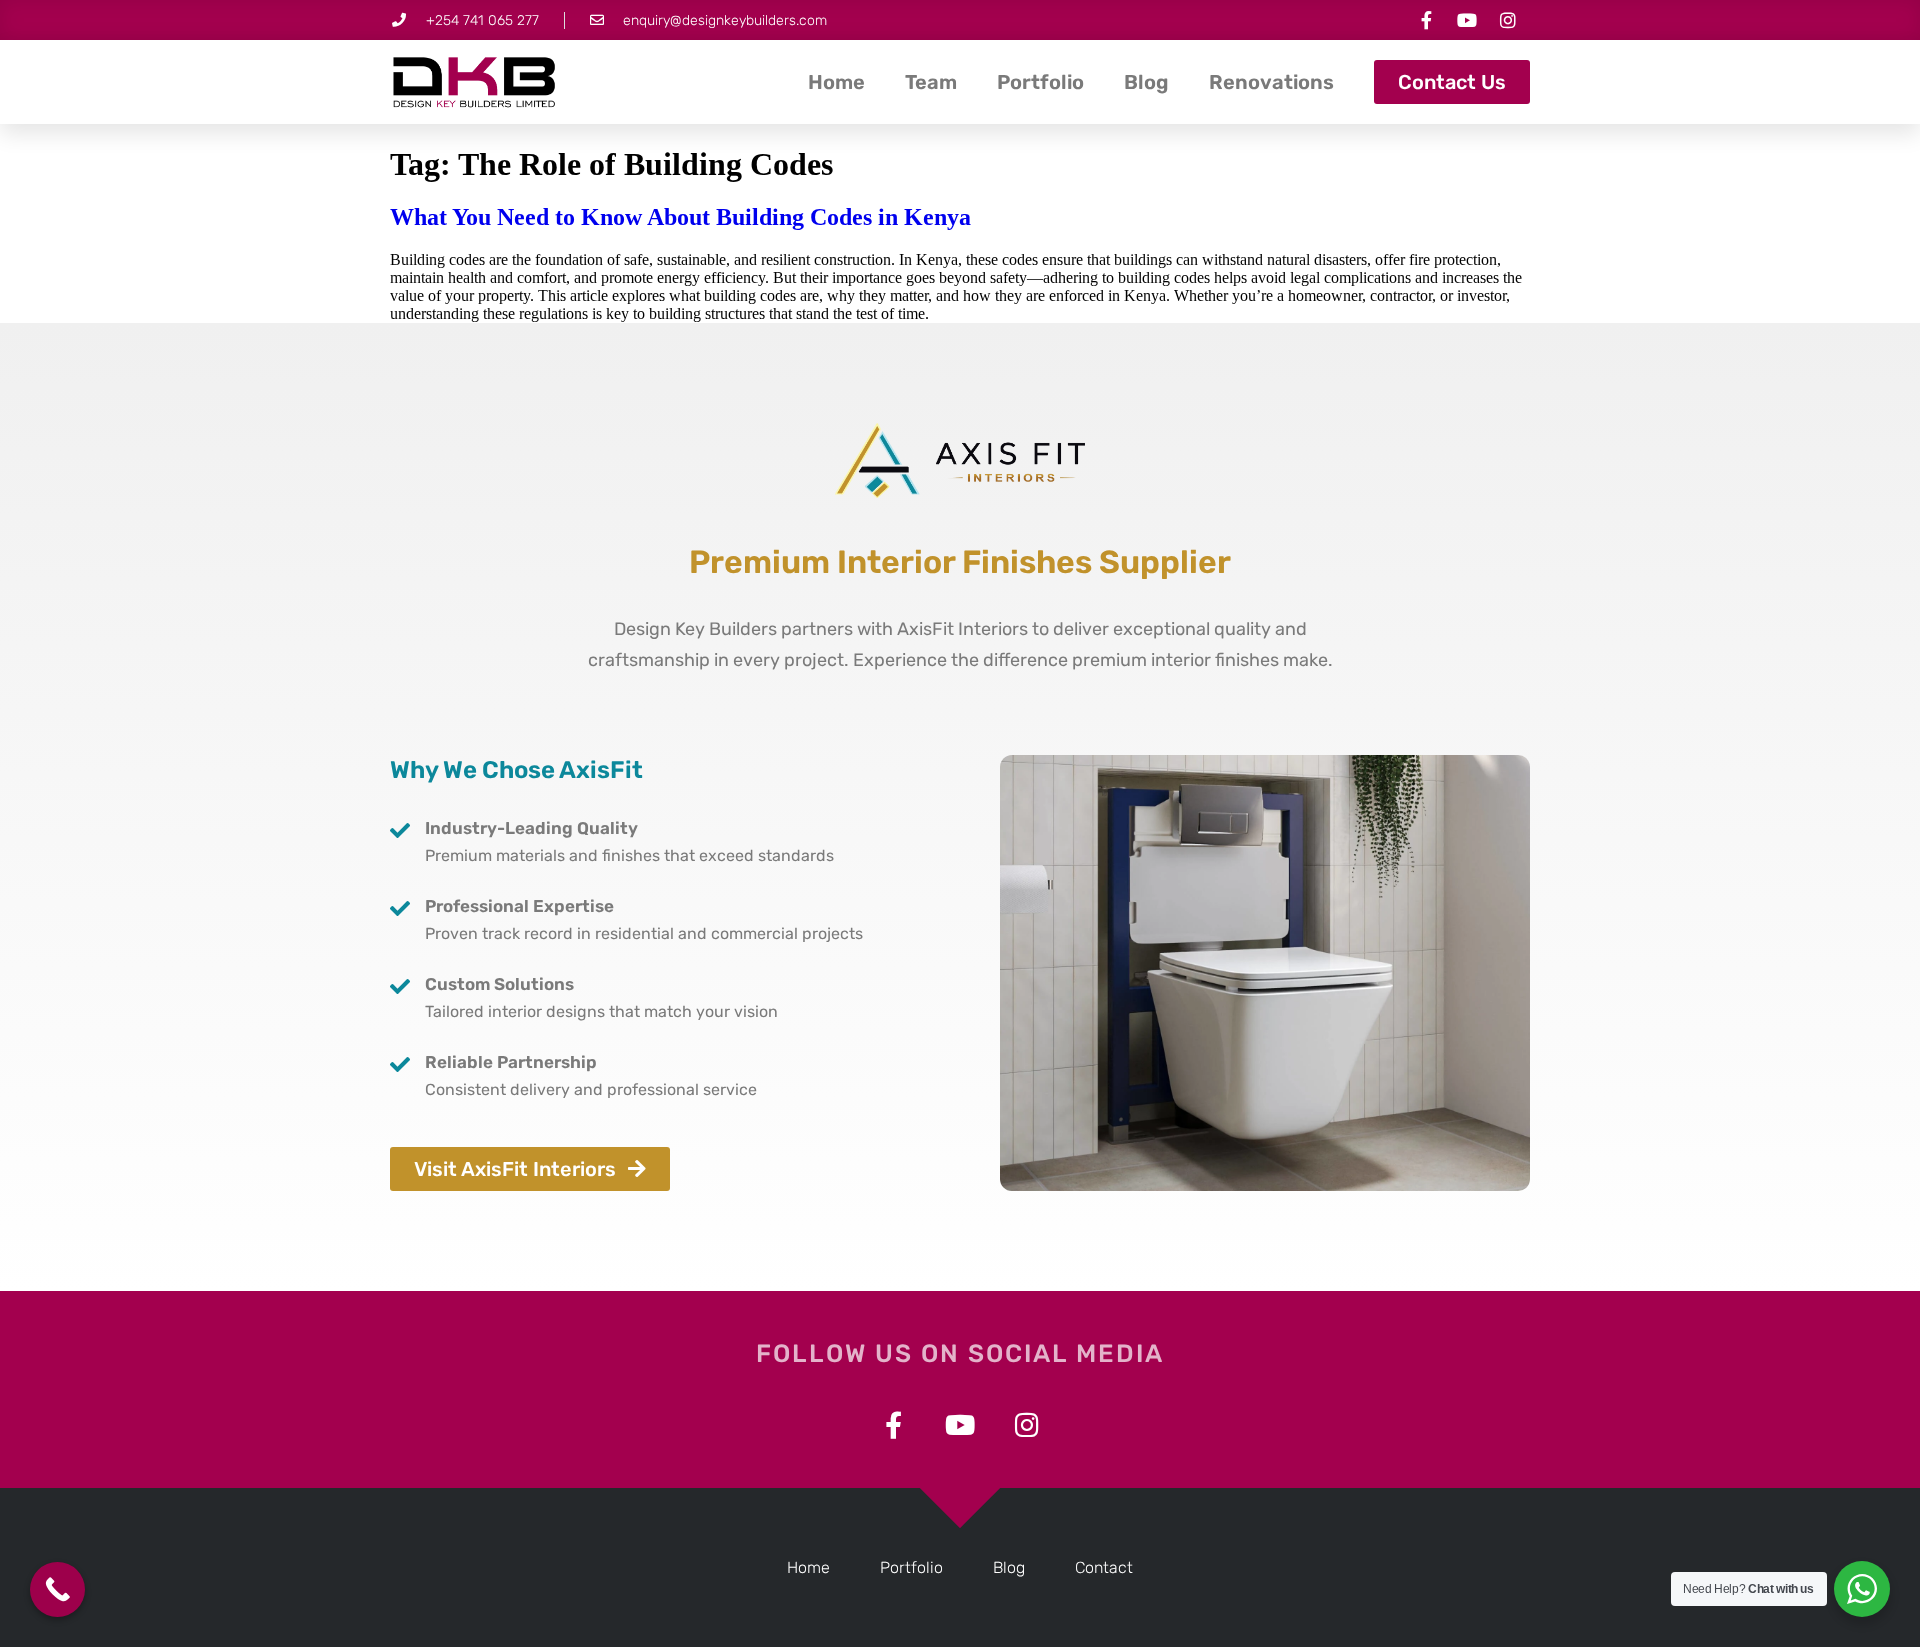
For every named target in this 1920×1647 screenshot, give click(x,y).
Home (836, 82)
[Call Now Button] (57, 1589)
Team (931, 82)
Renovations (1271, 82)
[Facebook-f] (1426, 20)
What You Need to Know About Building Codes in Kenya (680, 217)
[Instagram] (1508, 20)
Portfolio (1040, 82)
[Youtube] (1467, 20)
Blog (1146, 82)
